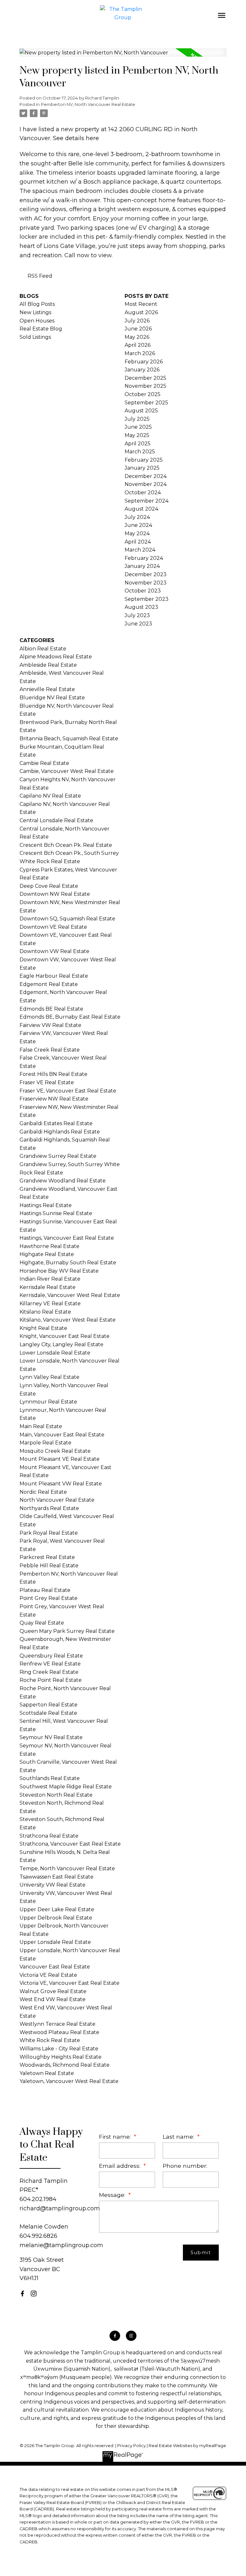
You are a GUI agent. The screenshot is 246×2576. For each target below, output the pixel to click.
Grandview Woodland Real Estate (63, 1181)
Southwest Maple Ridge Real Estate (66, 1787)
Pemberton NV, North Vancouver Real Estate (88, 104)
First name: (116, 2137)
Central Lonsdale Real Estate (56, 820)
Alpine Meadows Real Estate (56, 657)
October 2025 (143, 394)
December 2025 (145, 378)
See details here (76, 138)
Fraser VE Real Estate (47, 1082)
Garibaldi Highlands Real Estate (60, 1132)
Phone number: (185, 2166)
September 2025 (146, 403)
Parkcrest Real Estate (47, 1557)
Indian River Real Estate (50, 1279)
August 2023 (141, 607)
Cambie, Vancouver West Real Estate (67, 771)
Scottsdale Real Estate (48, 1713)
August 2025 (141, 411)
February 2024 (144, 558)
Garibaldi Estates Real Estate (56, 1123)
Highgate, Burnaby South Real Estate (68, 1263)
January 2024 (142, 566)
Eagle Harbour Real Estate (54, 976)
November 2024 (146, 484)
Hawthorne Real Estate (49, 1246)
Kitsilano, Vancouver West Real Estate (68, 1320)
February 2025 (144, 460)
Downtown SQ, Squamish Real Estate (67, 919)
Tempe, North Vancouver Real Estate (67, 1868)
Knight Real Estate (43, 1328)
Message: (113, 2195)
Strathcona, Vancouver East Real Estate (70, 1844)
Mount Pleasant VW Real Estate (61, 1484)
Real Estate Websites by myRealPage (187, 2446)
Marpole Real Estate (45, 1443)
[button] (22, 2294)
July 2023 (137, 615)
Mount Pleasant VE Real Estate (60, 1459)
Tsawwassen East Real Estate (57, 1877)
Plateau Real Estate (45, 1590)
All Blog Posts (37, 304)
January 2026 (142, 370)
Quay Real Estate (42, 1623)
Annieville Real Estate (47, 689)
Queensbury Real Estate (51, 1656)
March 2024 (140, 550)
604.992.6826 (38, 2236)
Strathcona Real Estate (49, 1836)
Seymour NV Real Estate (51, 1737)
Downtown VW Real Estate (54, 951)
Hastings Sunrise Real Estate (56, 1213)
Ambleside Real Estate (48, 665)
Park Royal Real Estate (49, 1533)
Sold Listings (35, 337)
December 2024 (146, 476)
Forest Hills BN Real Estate (53, 1074)
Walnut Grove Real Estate (53, 1991)
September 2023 (147, 599)
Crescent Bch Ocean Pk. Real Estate (66, 845)
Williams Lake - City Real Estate (59, 2049)
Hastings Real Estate (46, 1205)
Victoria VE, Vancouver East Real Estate (70, 1983)
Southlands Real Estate (50, 1778)
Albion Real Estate (43, 649)
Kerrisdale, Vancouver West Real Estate (70, 1295)
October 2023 (143, 591)
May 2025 (137, 435)
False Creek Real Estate (50, 1050)
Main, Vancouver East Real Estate (62, 1435)
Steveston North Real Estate (56, 1795)
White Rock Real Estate (50, 2040)
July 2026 (137, 321)
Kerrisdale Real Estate (48, 1287)
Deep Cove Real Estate (49, 886)
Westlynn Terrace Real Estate (57, 2024)
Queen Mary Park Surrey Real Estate (67, 1631)
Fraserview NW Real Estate (54, 1099)
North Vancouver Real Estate (57, 1500)
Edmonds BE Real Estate (51, 1009)
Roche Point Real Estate (51, 1680)
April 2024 (138, 542)
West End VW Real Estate (53, 1999)
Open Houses (37, 321)
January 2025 (142, 468)
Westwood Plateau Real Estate (59, 2032)
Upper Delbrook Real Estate (56, 1918)
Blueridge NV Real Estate (52, 698)
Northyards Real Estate (49, 1508)
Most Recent (141, 304)
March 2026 (140, 353)
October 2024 (143, 493)
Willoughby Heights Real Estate (61, 2057)
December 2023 (146, 574)
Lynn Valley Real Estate (49, 1377)
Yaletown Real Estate (47, 2073)
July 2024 (137, 517)
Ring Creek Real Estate (49, 1672)
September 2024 (147, 501)
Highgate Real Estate (47, 1254)
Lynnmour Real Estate (48, 1402)
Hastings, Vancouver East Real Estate (67, 1238)
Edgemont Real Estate (49, 984)
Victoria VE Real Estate (48, 1975)
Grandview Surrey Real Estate (58, 1156)
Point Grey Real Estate (49, 1598)
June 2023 (138, 624)
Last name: (179, 2137)
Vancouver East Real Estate (55, 1967)
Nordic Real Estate (43, 1492)
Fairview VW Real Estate (50, 1025)
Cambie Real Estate (44, 763)
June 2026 (138, 329)
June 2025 (138, 427)
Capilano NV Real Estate (50, 796)
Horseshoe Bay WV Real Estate (59, 1271)
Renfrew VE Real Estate (50, 1664)
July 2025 (137, 419)
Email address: (120, 2166)
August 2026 (141, 312)
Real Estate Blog (41, 329)
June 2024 (138, 525)
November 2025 (145, 386)
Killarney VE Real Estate (50, 1304)
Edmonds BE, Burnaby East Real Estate (70, 1017)
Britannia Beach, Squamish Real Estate (69, 739)
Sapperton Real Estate (49, 1705)
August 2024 (141, 509)
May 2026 (137, 337)
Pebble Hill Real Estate (49, 1566)
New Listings (35, 312)
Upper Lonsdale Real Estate (55, 1942)
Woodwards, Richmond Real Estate (65, 2065)
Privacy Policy (131, 2446)
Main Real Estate (41, 1426)
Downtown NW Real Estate (55, 894)
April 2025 (138, 444)
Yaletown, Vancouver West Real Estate (69, 2081)
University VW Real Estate (53, 1885)
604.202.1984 (38, 2199)
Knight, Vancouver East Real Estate (65, 1336)
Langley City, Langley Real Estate (61, 1344)
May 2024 (137, 533)
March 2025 (140, 452)
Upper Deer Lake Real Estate (57, 1909)
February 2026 (144, 362)
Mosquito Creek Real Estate (55, 1451)
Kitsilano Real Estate (45, 1312)
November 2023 (146, 583)
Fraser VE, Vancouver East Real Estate (68, 1091)
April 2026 (138, 345)
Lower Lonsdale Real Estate (55, 1353)
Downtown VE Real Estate (53, 927)
